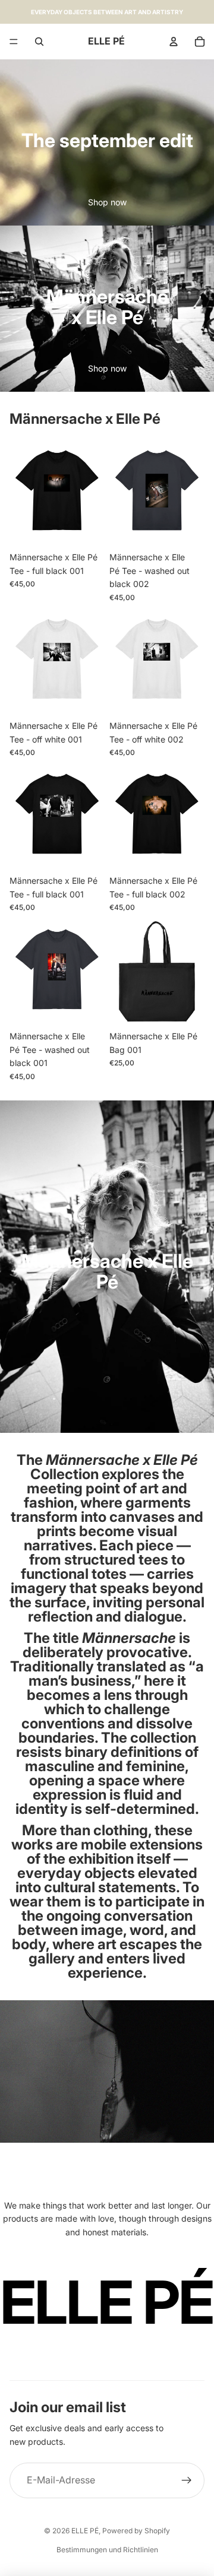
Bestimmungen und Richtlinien (107, 2550)
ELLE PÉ (85, 2531)
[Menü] (14, 42)
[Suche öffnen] (39, 42)
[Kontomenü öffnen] (174, 42)
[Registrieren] (187, 2480)
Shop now (107, 202)
